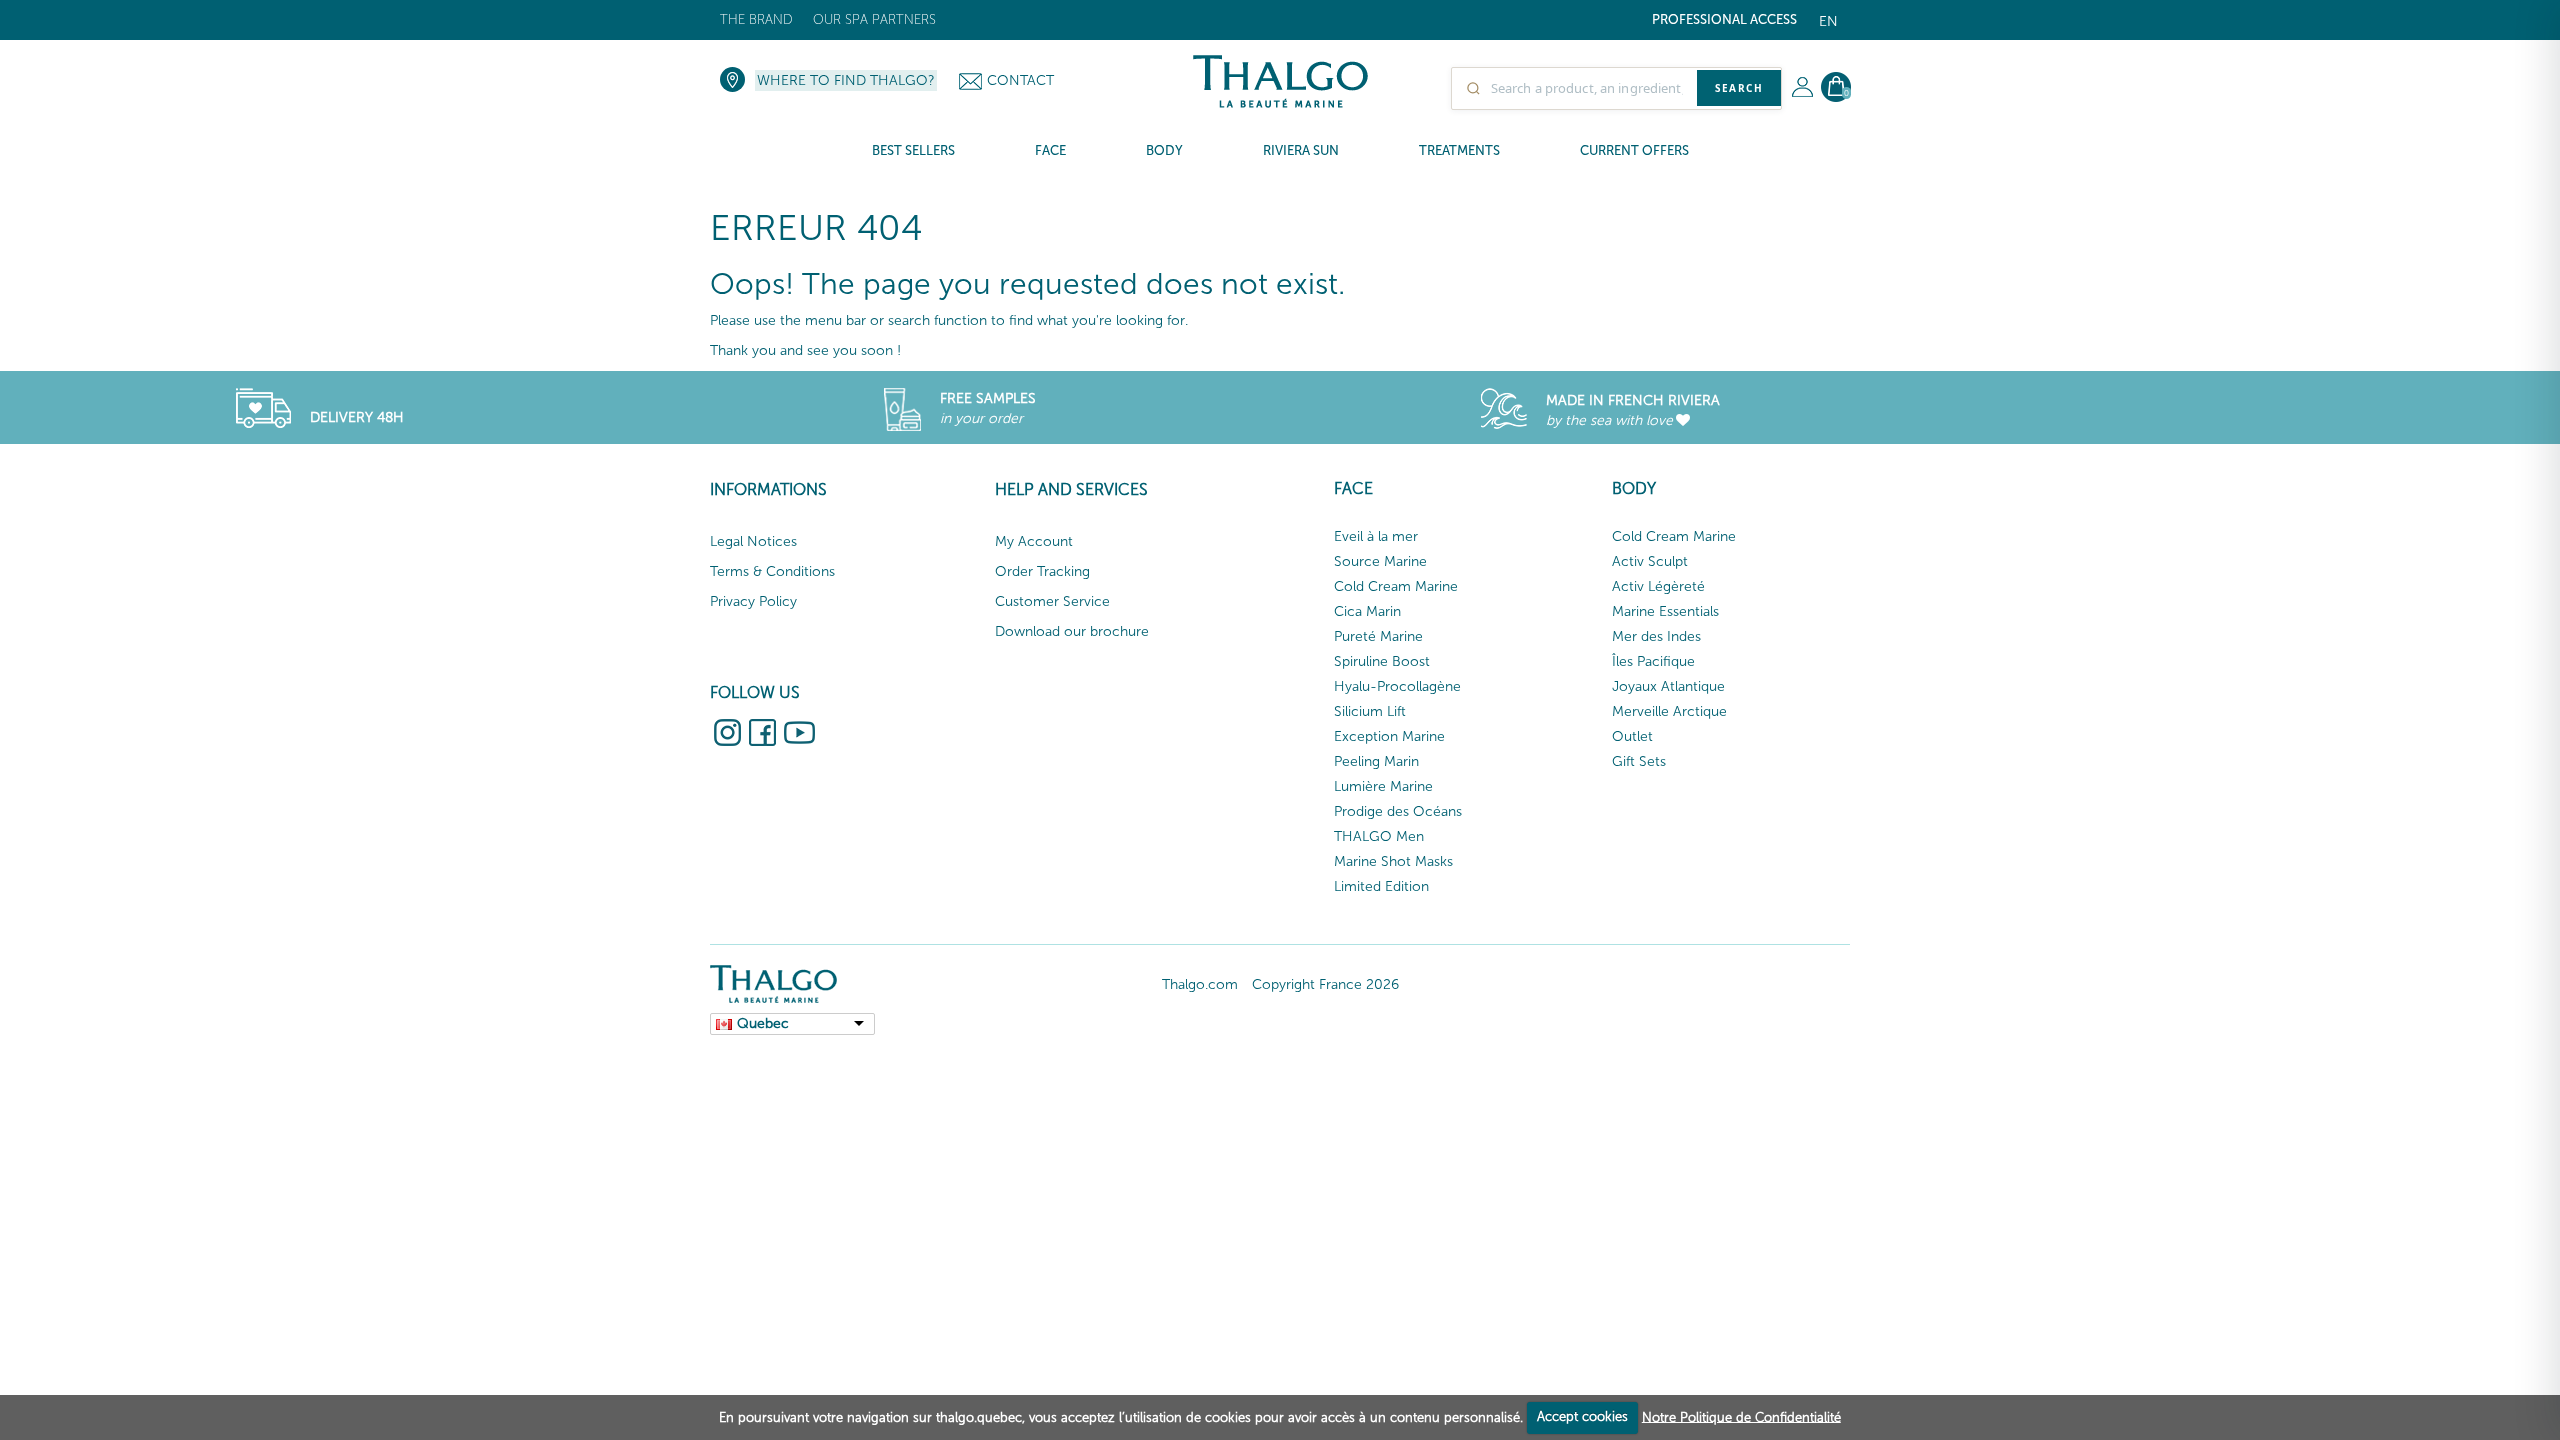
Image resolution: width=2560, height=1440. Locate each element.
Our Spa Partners (874, 19)
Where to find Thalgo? (846, 80)
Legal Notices (753, 541)
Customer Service (1052, 601)
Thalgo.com (1200, 984)
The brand (756, 19)
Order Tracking (1042, 571)
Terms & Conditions (772, 571)
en (1828, 21)
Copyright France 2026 (1325, 984)
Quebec (763, 1023)
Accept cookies (1582, 1416)
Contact (1020, 80)
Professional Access (1724, 19)
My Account (1034, 541)
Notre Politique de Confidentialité (1741, 1416)
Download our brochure (1072, 631)
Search (1739, 88)
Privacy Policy (753, 601)
